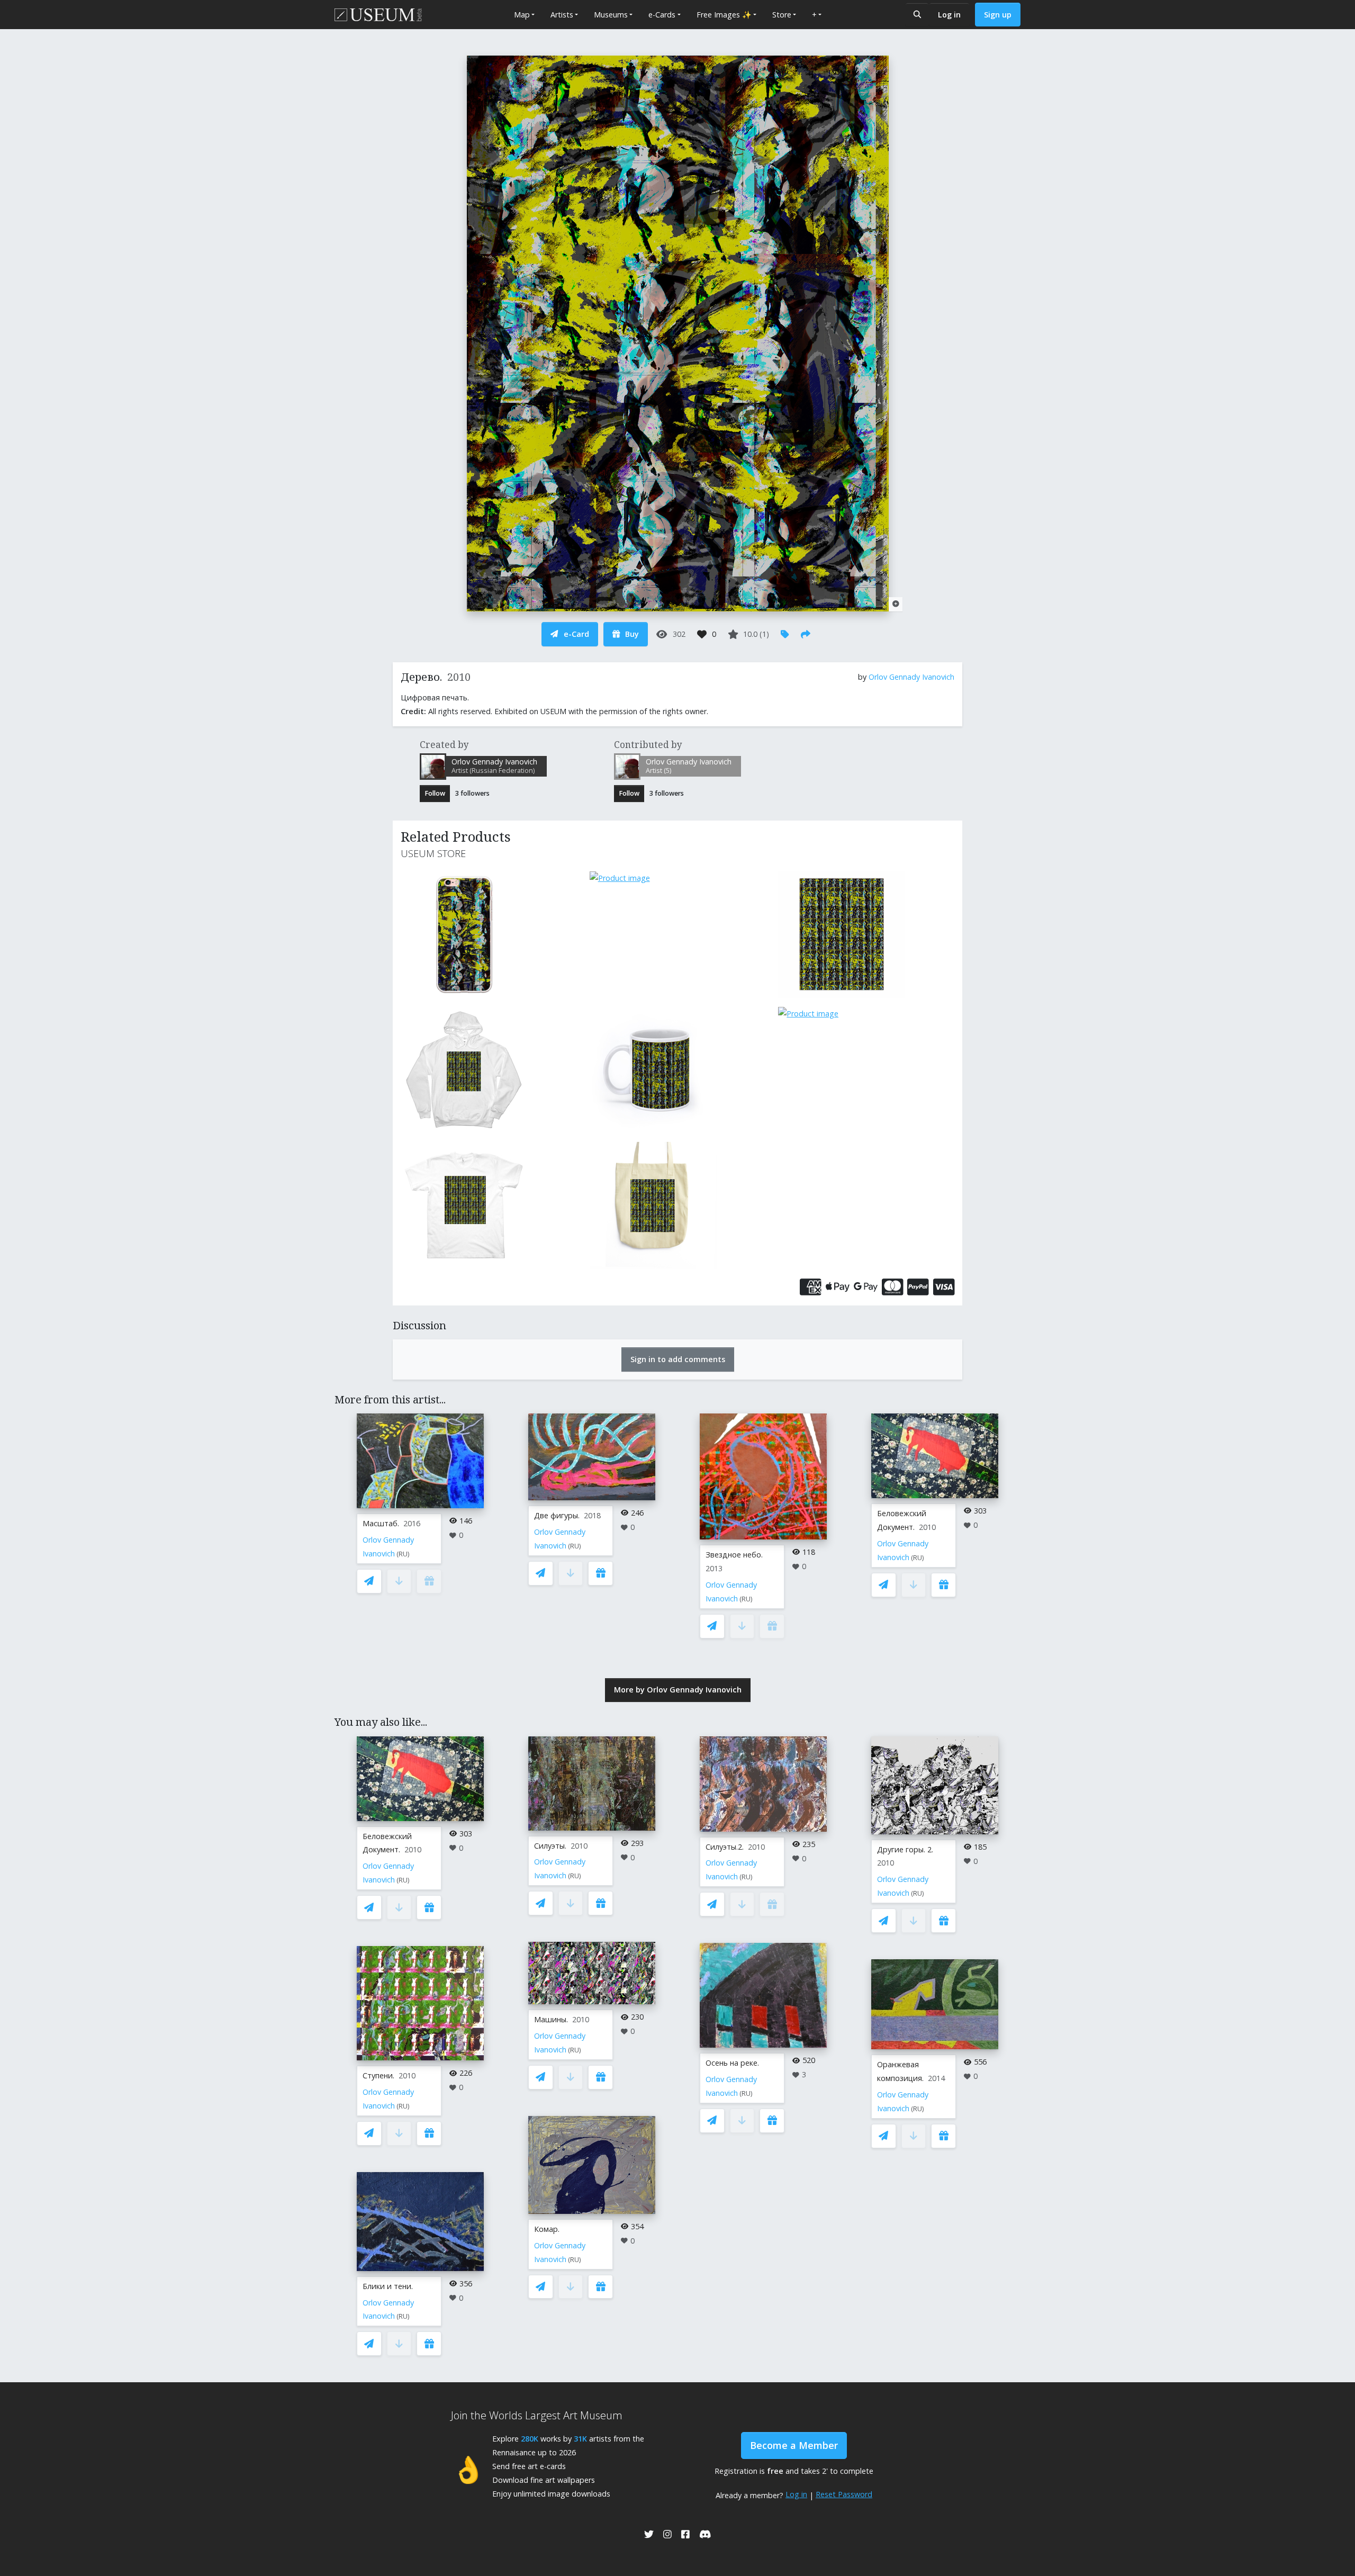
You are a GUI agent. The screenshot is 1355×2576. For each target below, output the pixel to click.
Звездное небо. (734, 1555)
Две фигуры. (557, 1515)
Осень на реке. (732, 2063)
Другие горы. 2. (905, 1849)
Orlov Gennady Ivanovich (911, 677)
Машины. (551, 2019)
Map (522, 15)
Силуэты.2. (725, 1847)
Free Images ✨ (724, 15)
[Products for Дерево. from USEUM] (489, 934)
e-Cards (662, 15)
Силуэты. (550, 1846)
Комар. (547, 2229)
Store (782, 15)
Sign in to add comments (678, 1359)
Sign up (998, 15)
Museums (611, 15)
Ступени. (378, 2075)
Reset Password (844, 2494)
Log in (949, 15)
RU (403, 1554)
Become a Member (794, 2445)
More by (678, 1690)
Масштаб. (381, 1523)
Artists (562, 15)
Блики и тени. (388, 2286)
